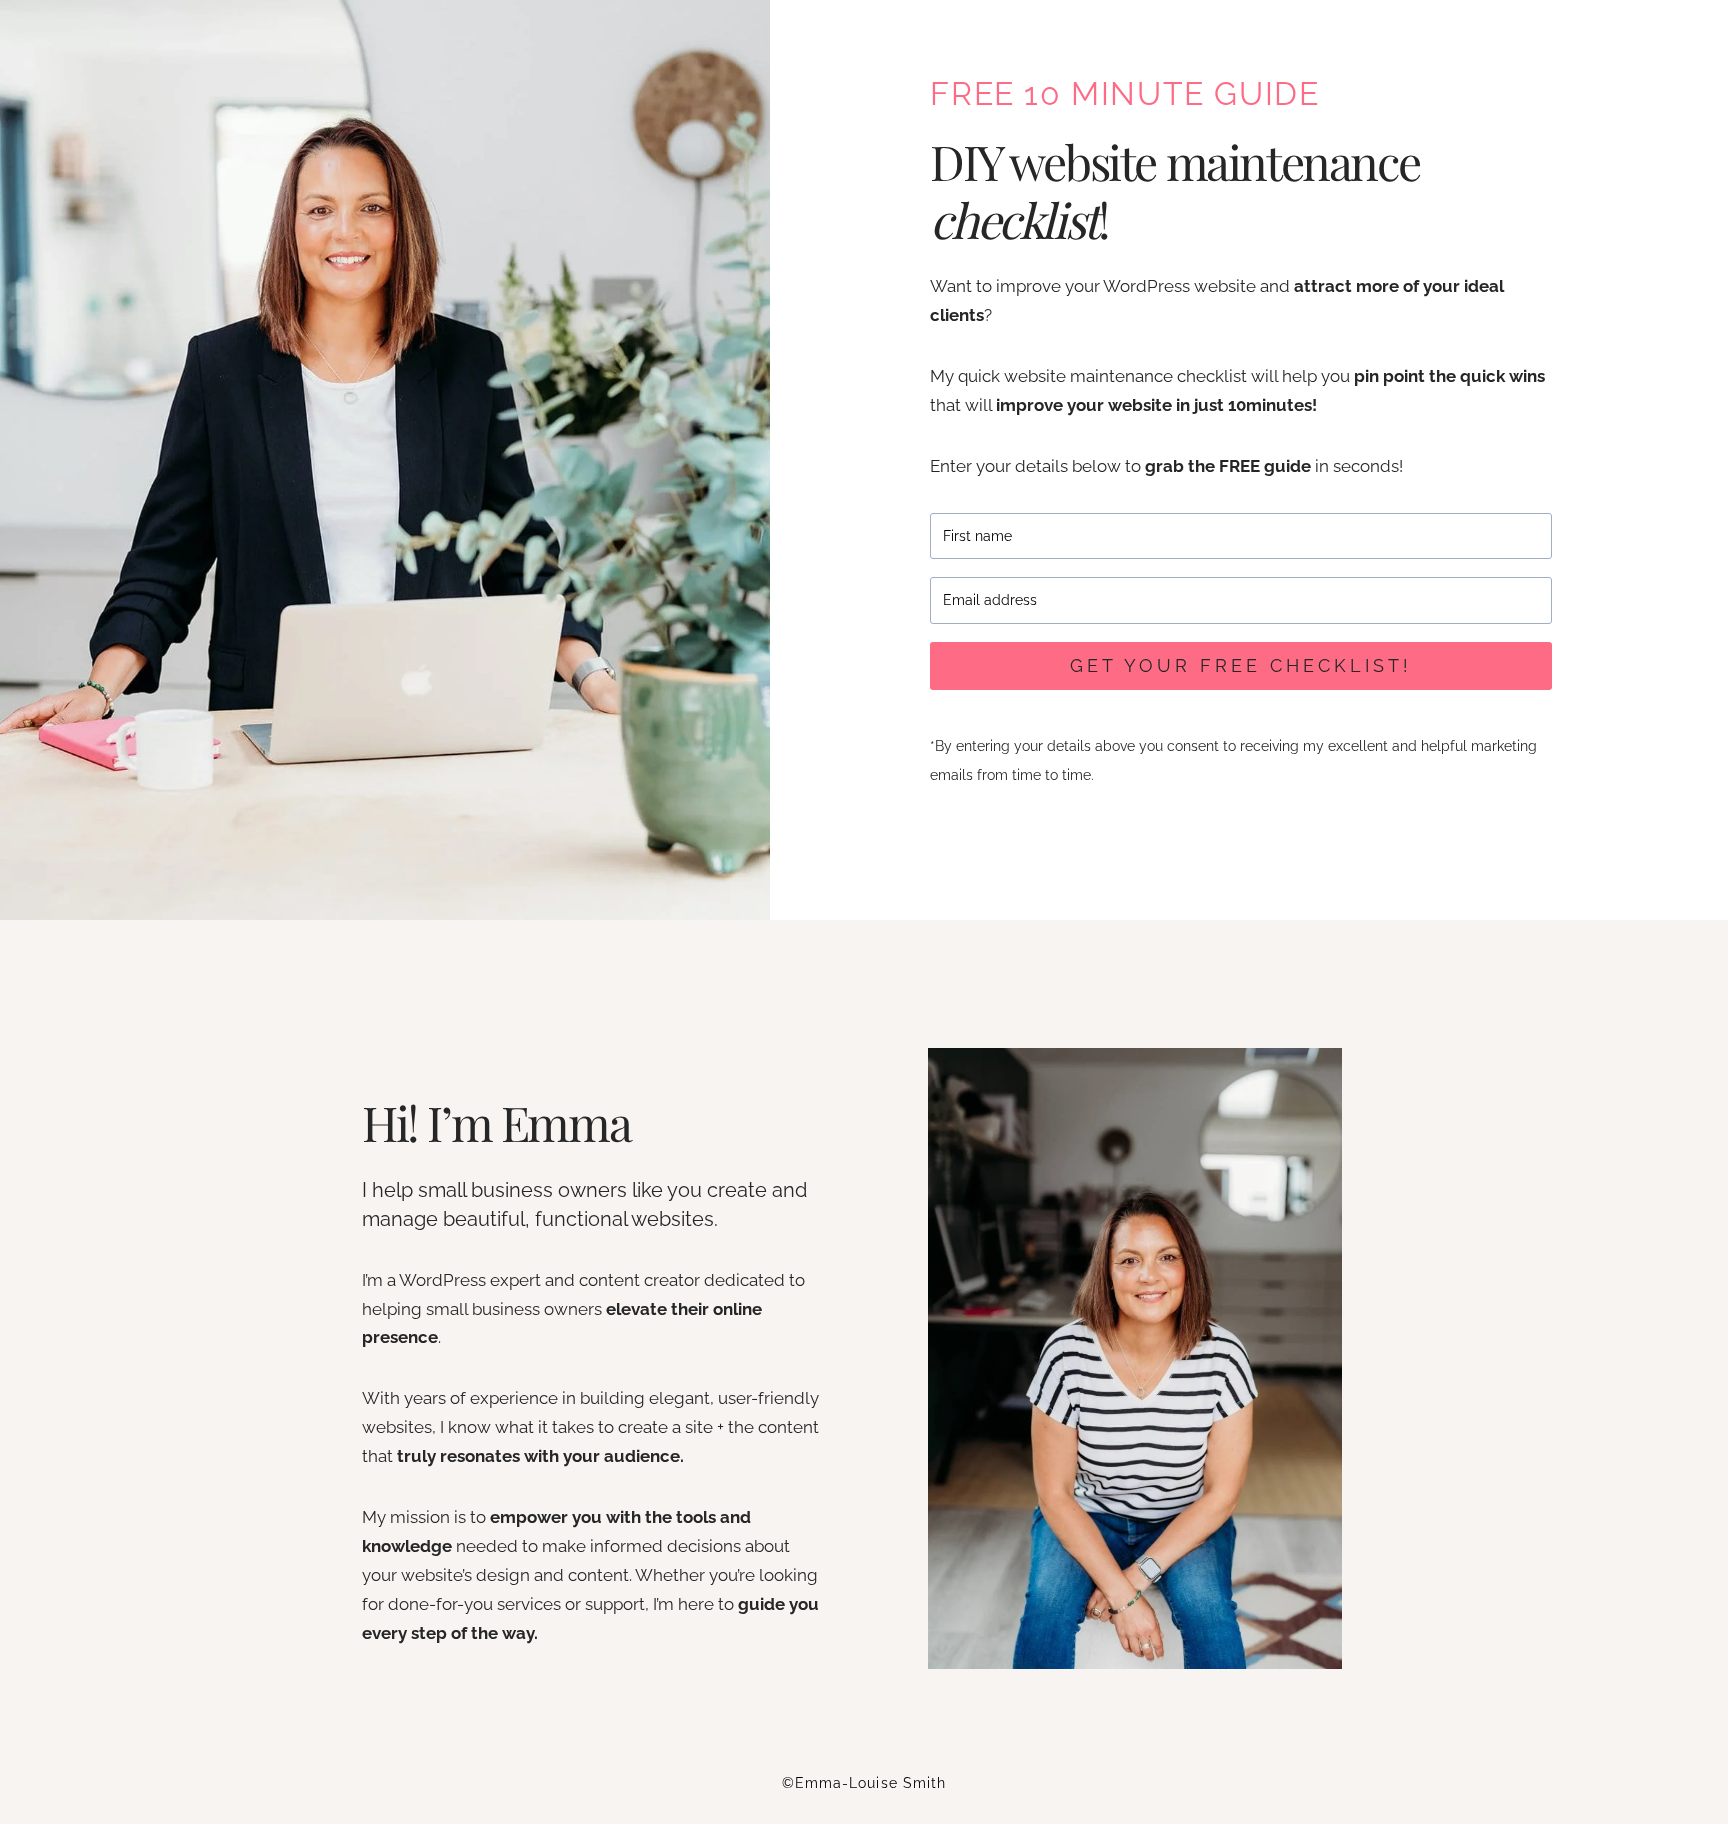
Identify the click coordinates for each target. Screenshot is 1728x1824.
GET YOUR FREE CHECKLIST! (1241, 665)
